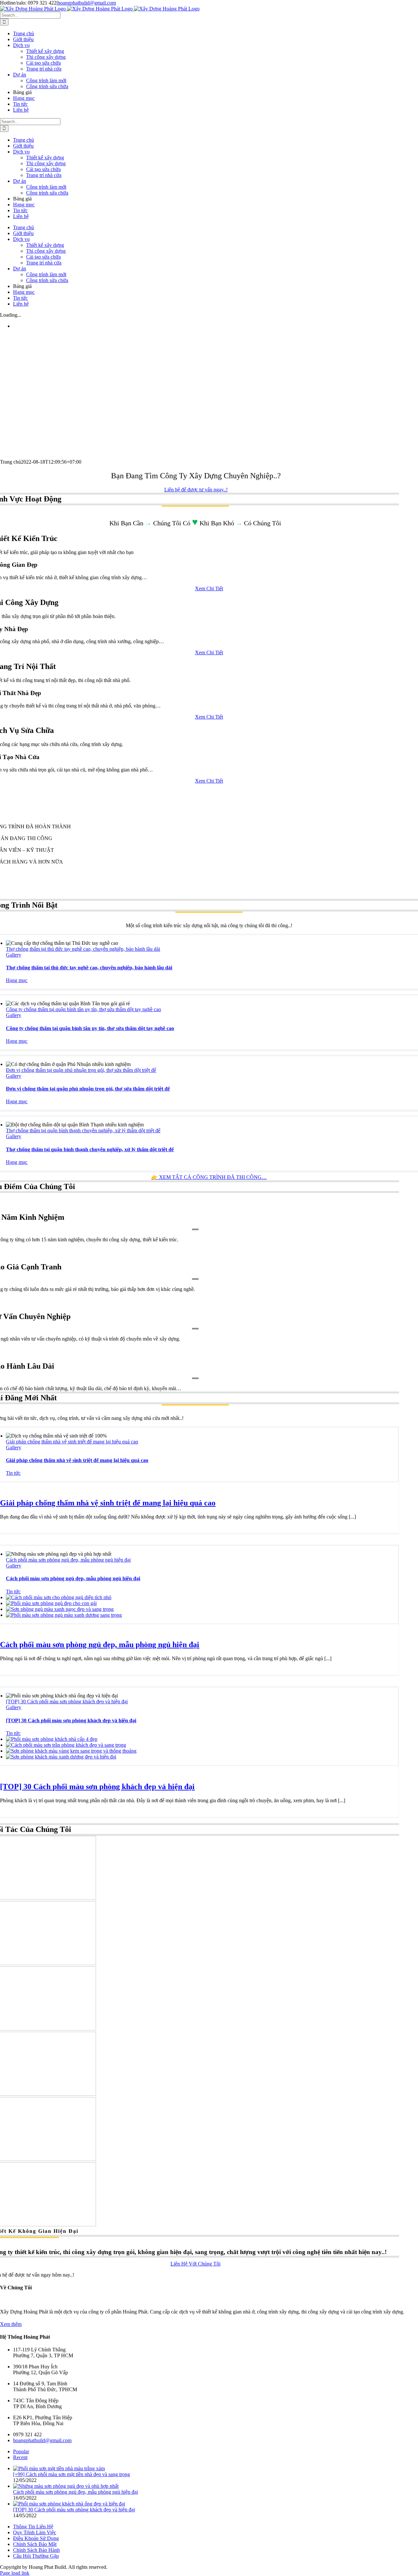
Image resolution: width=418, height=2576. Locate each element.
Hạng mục (17, 980)
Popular (21, 2451)
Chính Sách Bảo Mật (35, 2544)
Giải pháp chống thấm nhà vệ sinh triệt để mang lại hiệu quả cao (72, 1442)
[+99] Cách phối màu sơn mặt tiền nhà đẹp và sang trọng (72, 2474)
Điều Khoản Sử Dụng (36, 2538)
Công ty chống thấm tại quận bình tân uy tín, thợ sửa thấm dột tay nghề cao (83, 1009)
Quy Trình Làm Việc (35, 2532)
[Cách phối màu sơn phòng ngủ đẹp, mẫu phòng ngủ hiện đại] (59, 1597)
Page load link (15, 2573)
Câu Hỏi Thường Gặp (36, 2556)
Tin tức (13, 1473)
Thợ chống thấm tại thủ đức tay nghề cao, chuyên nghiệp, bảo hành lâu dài (83, 949)
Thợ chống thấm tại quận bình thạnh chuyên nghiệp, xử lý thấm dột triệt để (83, 1130)
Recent (20, 2457)
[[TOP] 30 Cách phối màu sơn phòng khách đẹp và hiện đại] (52, 1739)
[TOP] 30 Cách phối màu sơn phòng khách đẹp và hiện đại (67, 1701)
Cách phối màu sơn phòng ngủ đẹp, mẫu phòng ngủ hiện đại (68, 1560)
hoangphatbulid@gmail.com (87, 3)
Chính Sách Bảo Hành (36, 2550)
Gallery (14, 955)
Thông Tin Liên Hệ (33, 2527)
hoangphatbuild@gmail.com (42, 2440)
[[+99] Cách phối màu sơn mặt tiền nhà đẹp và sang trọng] (59, 2468)
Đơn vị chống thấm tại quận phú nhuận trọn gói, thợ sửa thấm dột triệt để (81, 1070)
